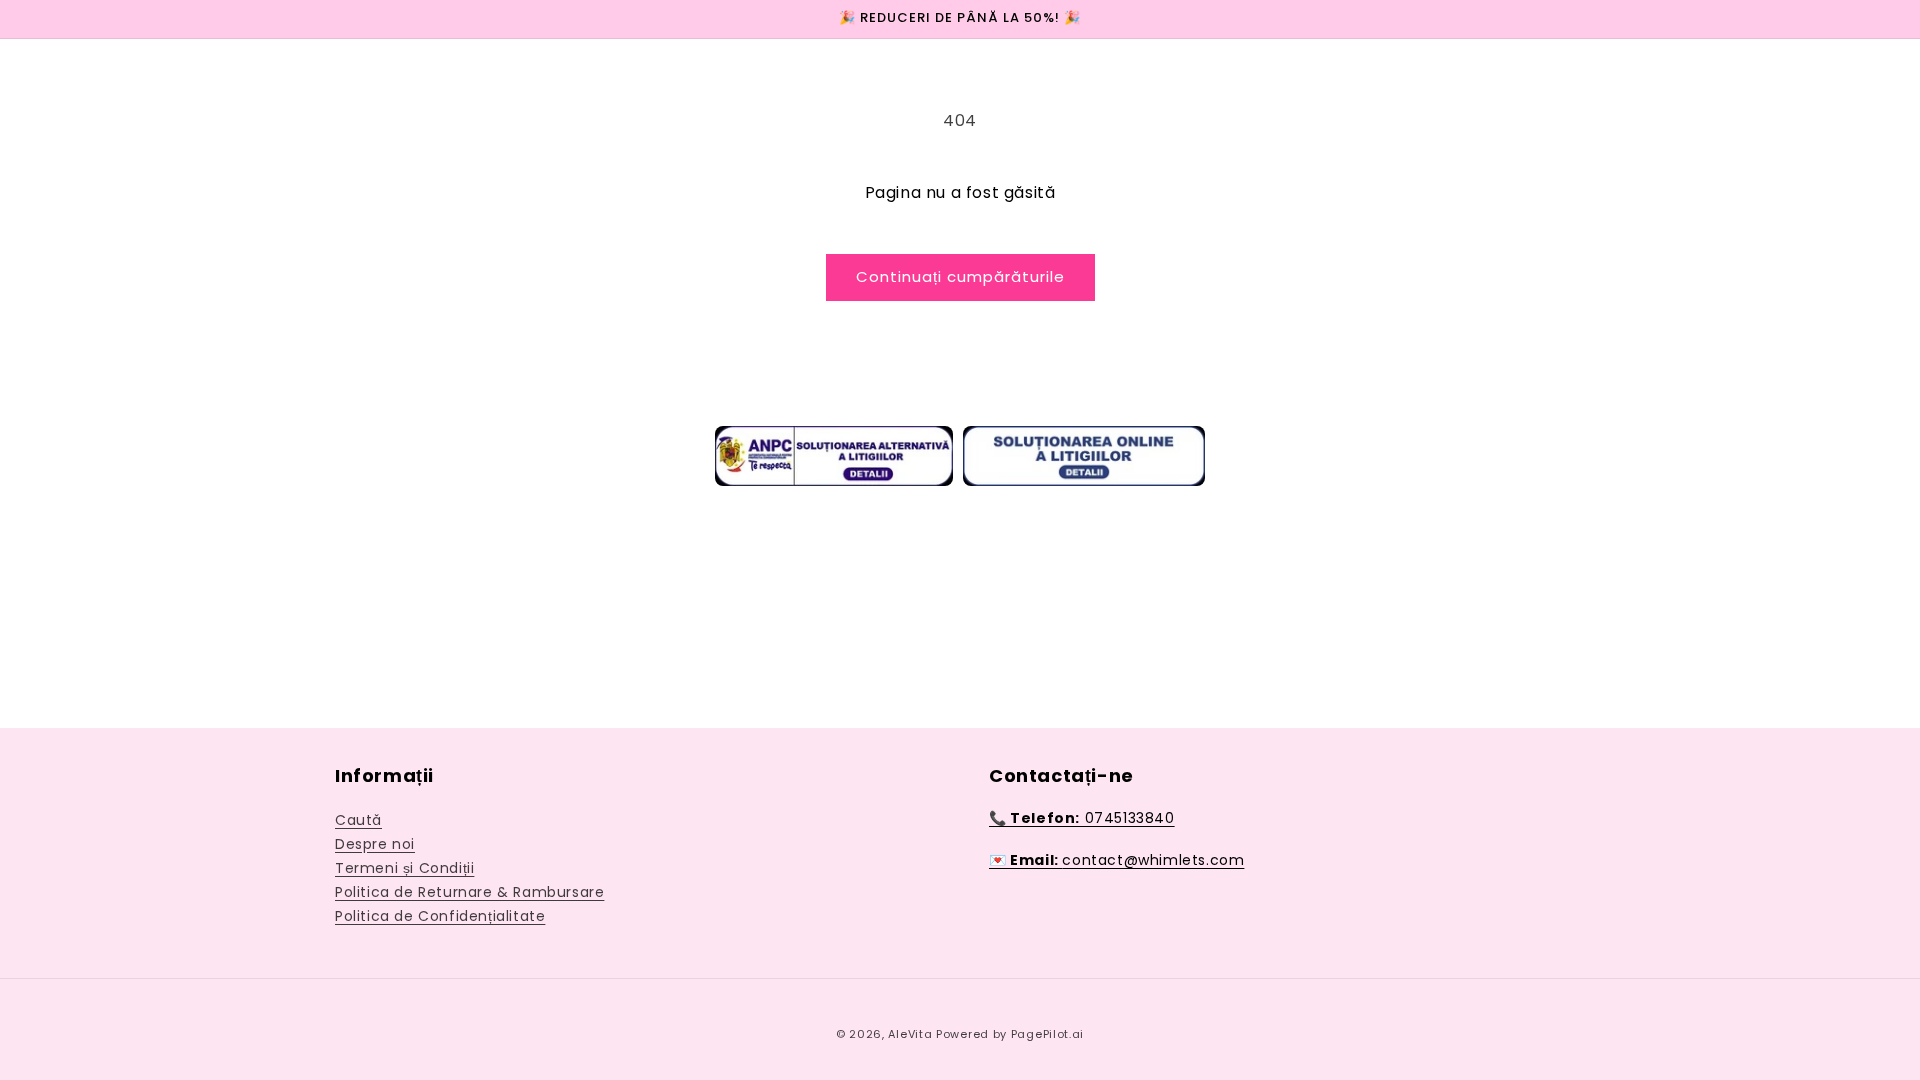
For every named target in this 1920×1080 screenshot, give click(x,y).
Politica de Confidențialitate (440, 916)
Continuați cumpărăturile (960, 276)
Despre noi (375, 844)
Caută (358, 820)
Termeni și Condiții (404, 868)
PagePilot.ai (1047, 1034)
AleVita (912, 1034)
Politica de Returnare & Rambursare (469, 892)
